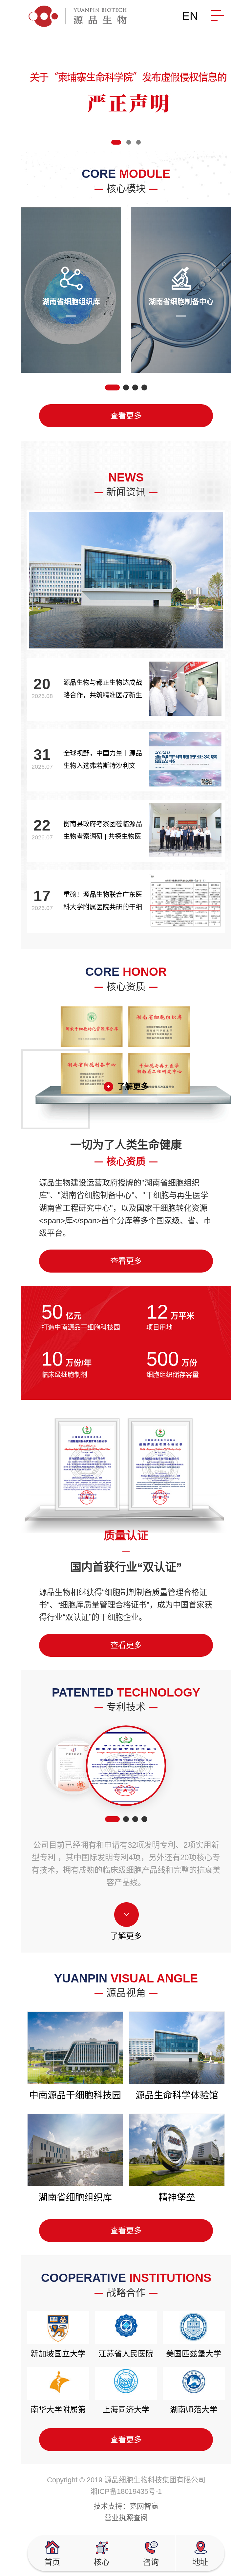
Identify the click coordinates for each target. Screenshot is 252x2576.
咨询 (151, 2562)
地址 (200, 2562)
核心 (102, 2562)
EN (190, 16)
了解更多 (133, 1086)
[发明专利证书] (74, 1766)
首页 (52, 2562)
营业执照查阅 (126, 2518)
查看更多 (126, 416)
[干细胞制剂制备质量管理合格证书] (126, 1766)
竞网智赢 (144, 2506)
